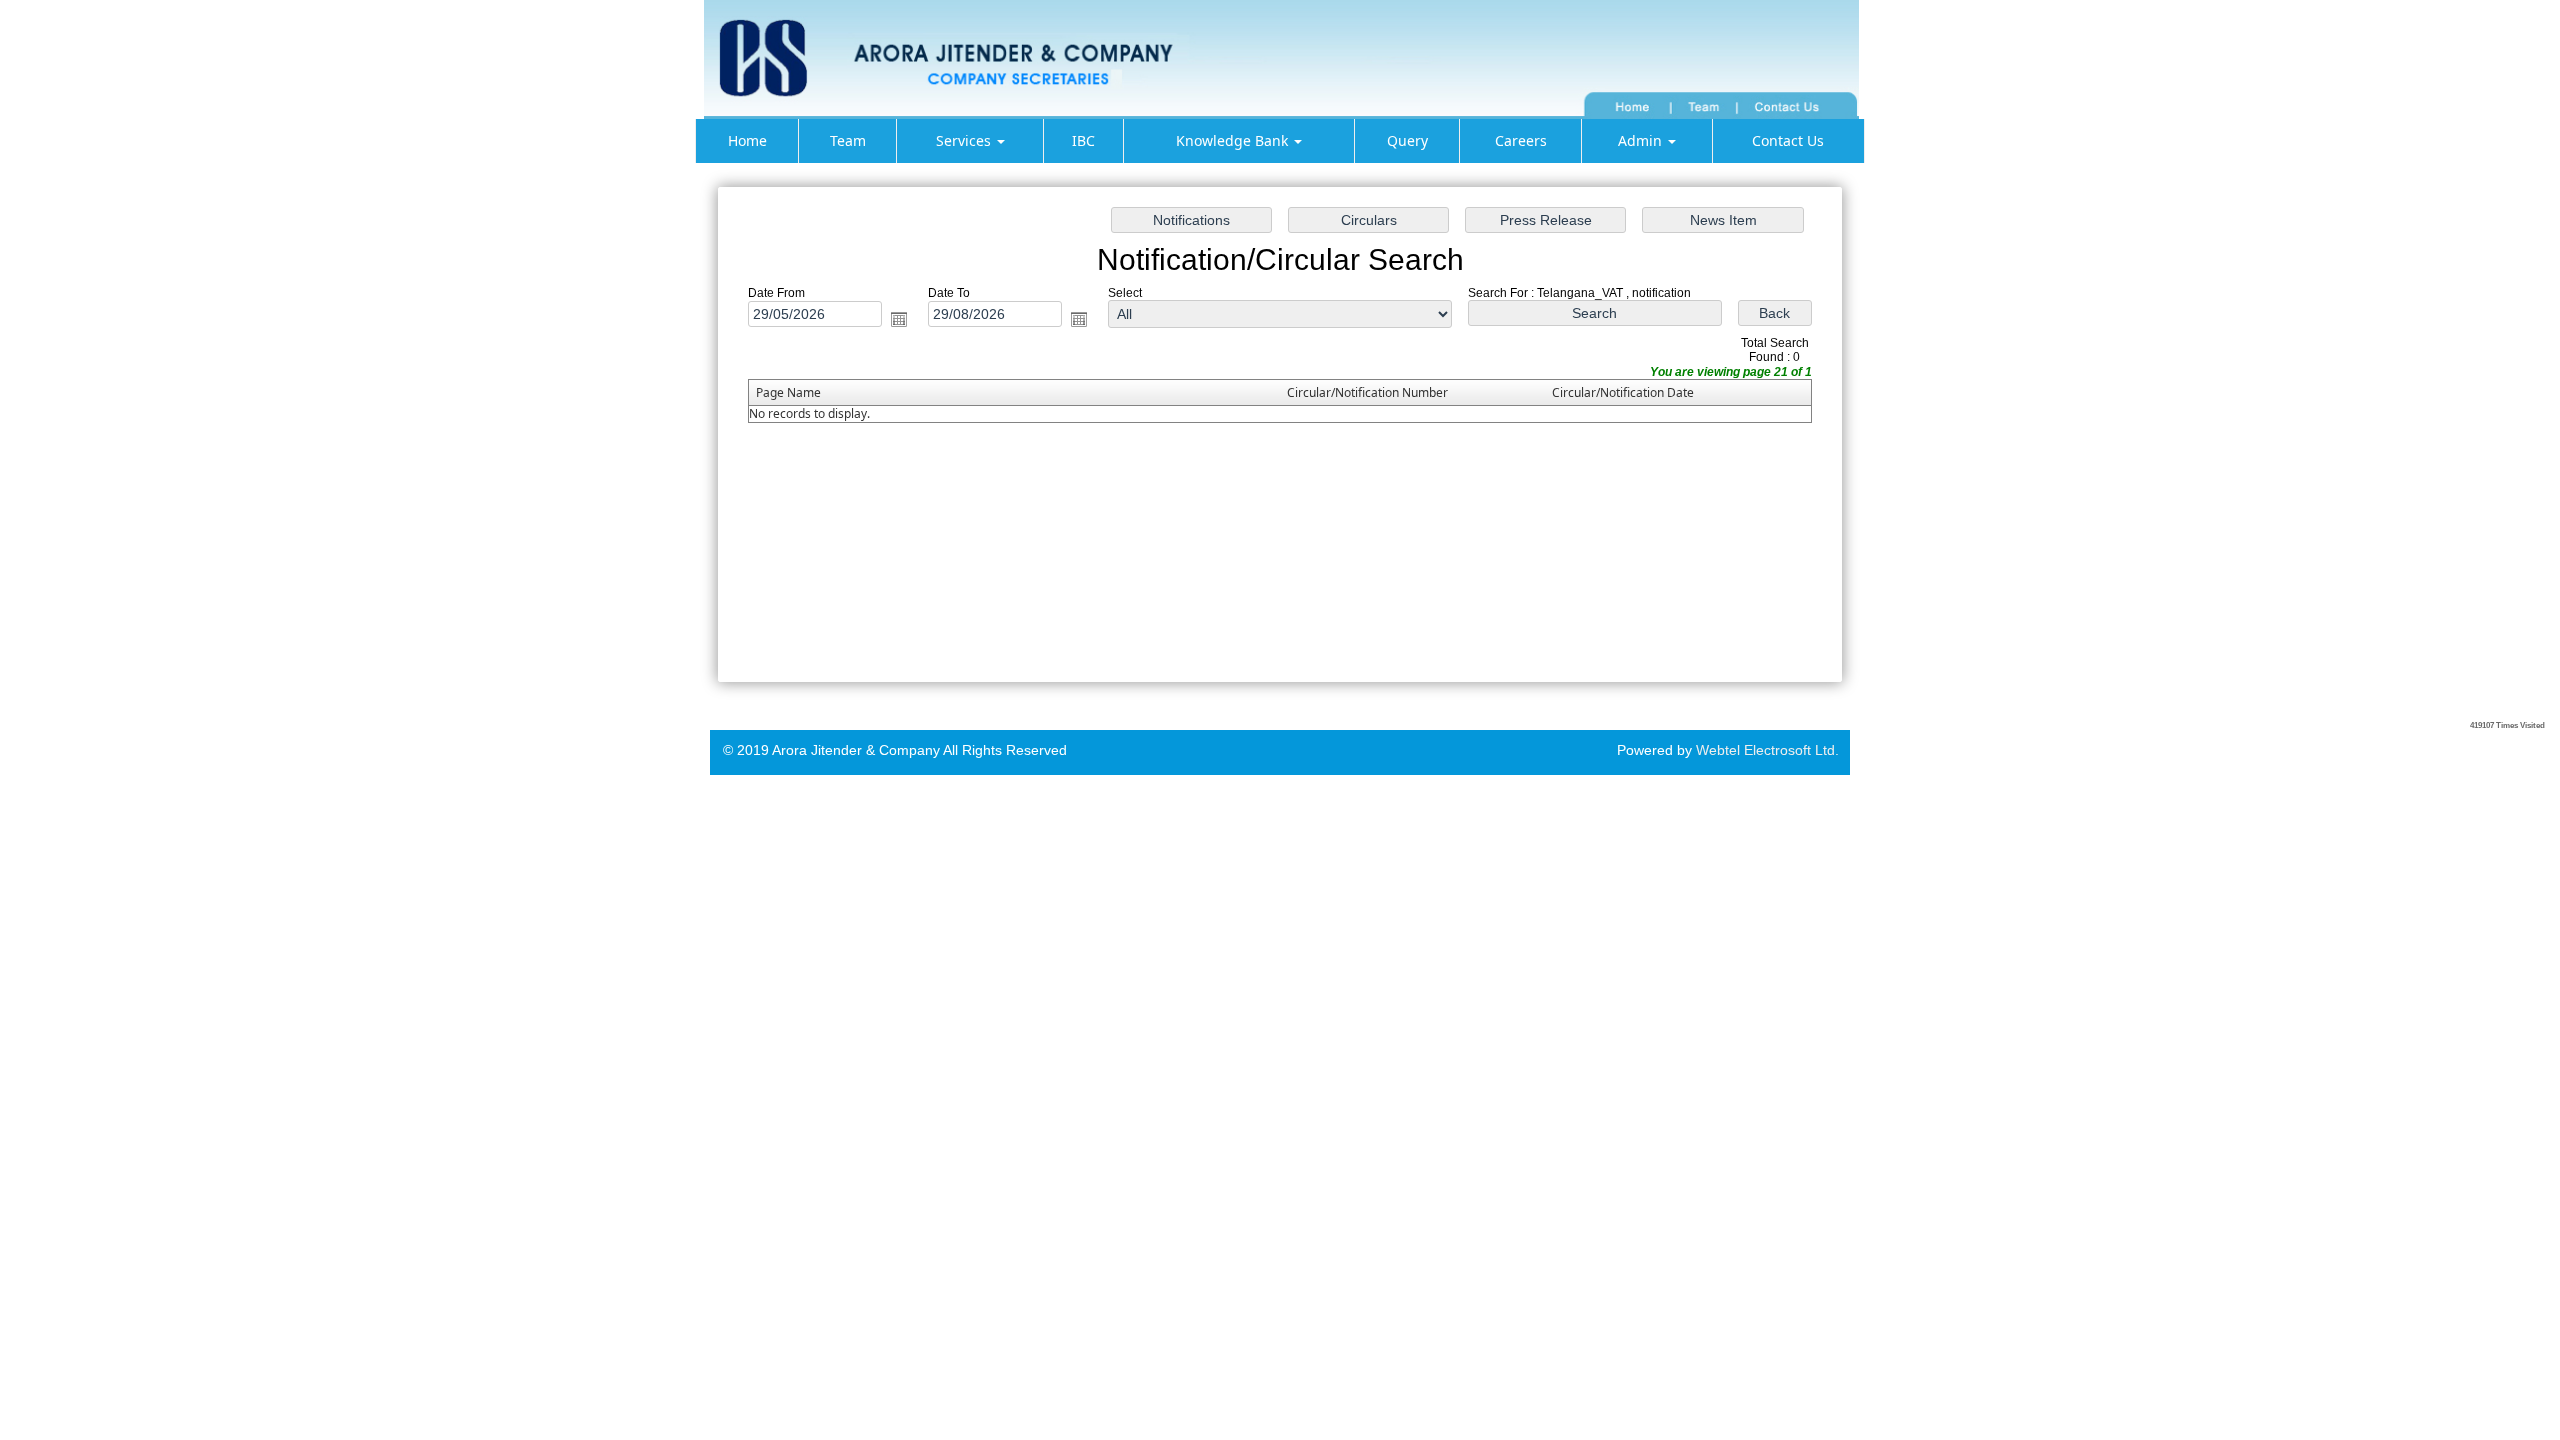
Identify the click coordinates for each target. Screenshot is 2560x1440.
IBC (1083, 140)
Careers (1521, 140)
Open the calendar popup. (899, 319)
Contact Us (1788, 140)
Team (848, 140)
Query (1407, 140)
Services (965, 140)
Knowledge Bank (1234, 140)
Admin (1642, 140)
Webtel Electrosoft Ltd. (1767, 750)
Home (747, 140)
